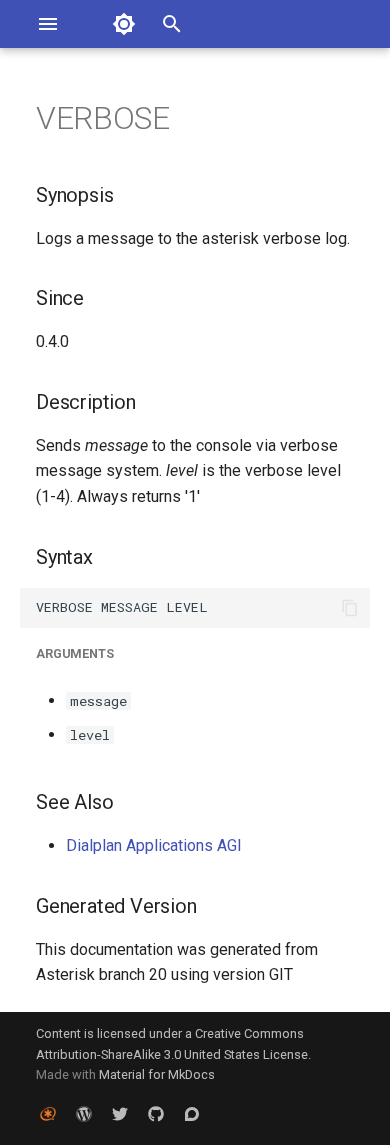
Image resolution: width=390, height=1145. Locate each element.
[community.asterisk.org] (192, 1113)
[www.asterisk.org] (48, 1113)
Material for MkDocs (157, 1074)
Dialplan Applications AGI (154, 845)
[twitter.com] (120, 1113)
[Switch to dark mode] (124, 24)
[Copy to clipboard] (350, 608)
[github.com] (156, 1113)
